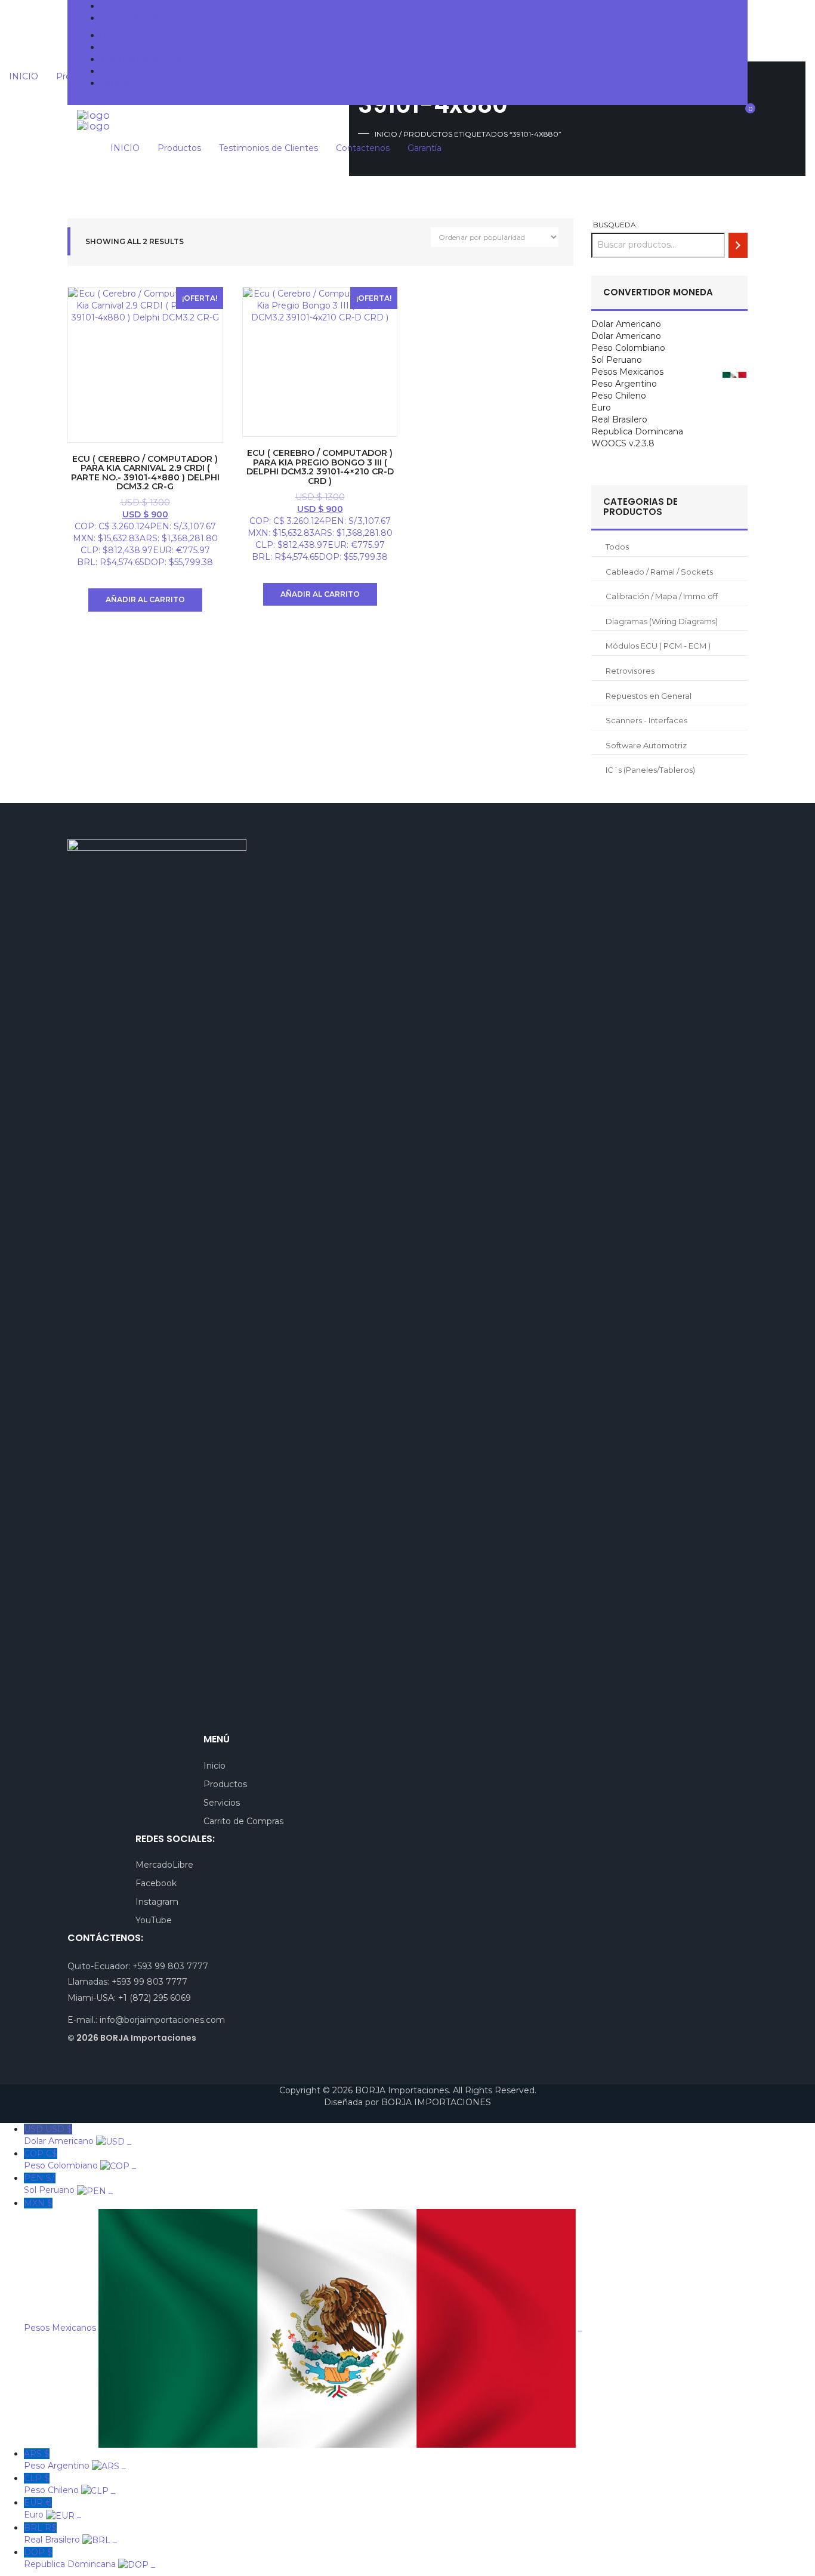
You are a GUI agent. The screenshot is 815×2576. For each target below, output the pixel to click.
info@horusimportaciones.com (173, 18)
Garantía (117, 83)
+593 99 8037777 (146, 6)
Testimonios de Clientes (150, 59)
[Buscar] (738, 245)
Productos (122, 47)
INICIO (115, 35)
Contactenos (127, 71)
